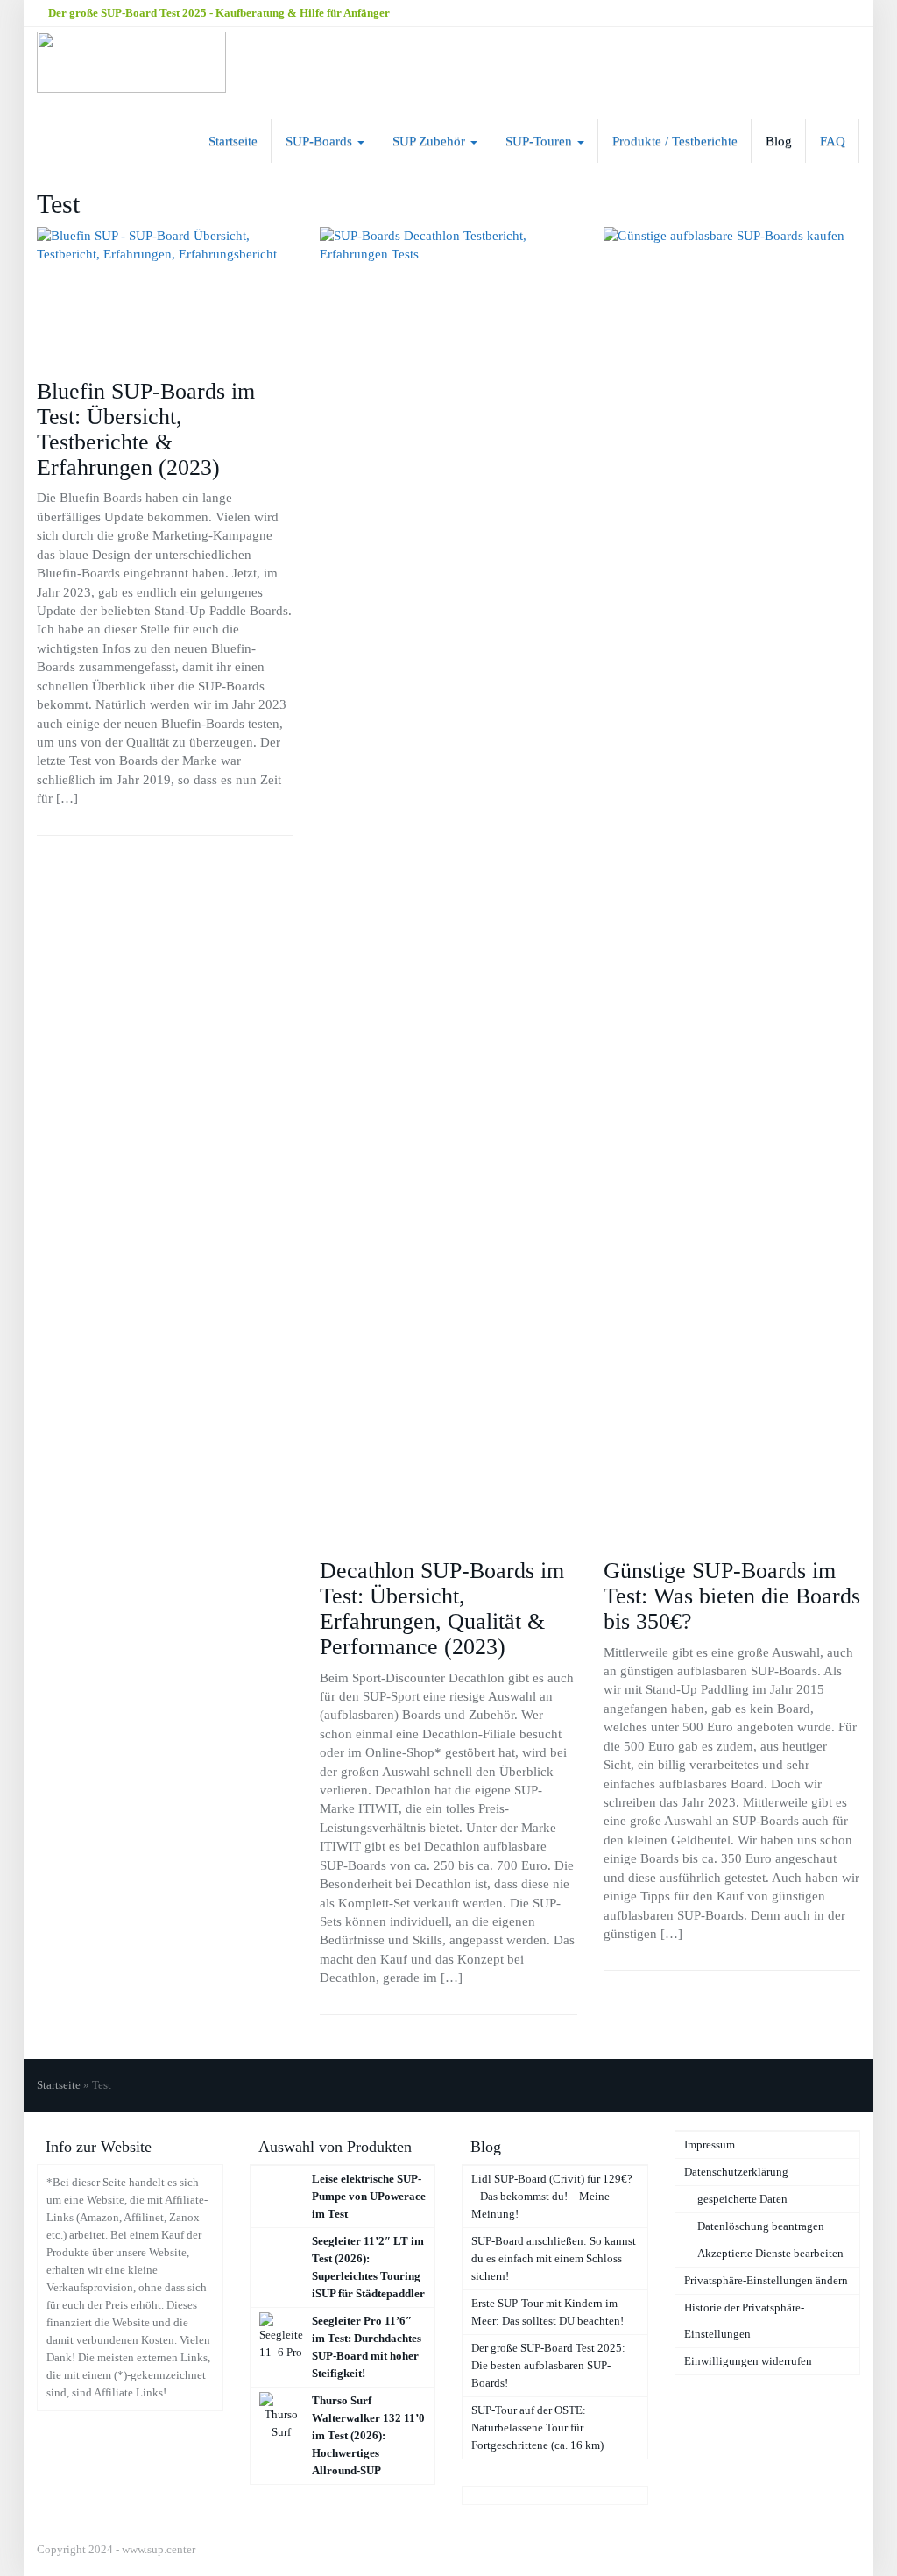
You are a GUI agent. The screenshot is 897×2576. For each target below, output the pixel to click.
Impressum (710, 2144)
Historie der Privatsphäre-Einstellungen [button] (744, 2321)
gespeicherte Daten (742, 2199)
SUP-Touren (540, 141)
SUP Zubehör (431, 141)
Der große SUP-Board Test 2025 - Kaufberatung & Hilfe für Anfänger (218, 13)
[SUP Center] (131, 62)
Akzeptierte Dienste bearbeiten (770, 2253)
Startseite (233, 141)
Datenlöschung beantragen (761, 2226)
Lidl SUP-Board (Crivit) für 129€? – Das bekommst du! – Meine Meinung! (552, 2196)
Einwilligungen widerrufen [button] (748, 2361)
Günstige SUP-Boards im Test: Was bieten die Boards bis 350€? (732, 1596)
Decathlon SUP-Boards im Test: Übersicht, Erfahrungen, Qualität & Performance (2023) (442, 1609)
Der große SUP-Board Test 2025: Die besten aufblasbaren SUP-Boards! (548, 2365)
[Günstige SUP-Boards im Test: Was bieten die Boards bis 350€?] (732, 884)
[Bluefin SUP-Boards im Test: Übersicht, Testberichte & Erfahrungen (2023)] (165, 294)
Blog (779, 141)
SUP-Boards (321, 141)
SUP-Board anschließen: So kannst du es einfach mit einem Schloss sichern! (554, 2258)
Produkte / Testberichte (675, 141)
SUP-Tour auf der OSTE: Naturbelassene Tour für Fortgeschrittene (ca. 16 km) (537, 2427)
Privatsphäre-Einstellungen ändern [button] (766, 2280)
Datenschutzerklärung (736, 2172)
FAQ (833, 141)
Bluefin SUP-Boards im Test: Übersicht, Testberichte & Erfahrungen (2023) (146, 429)
